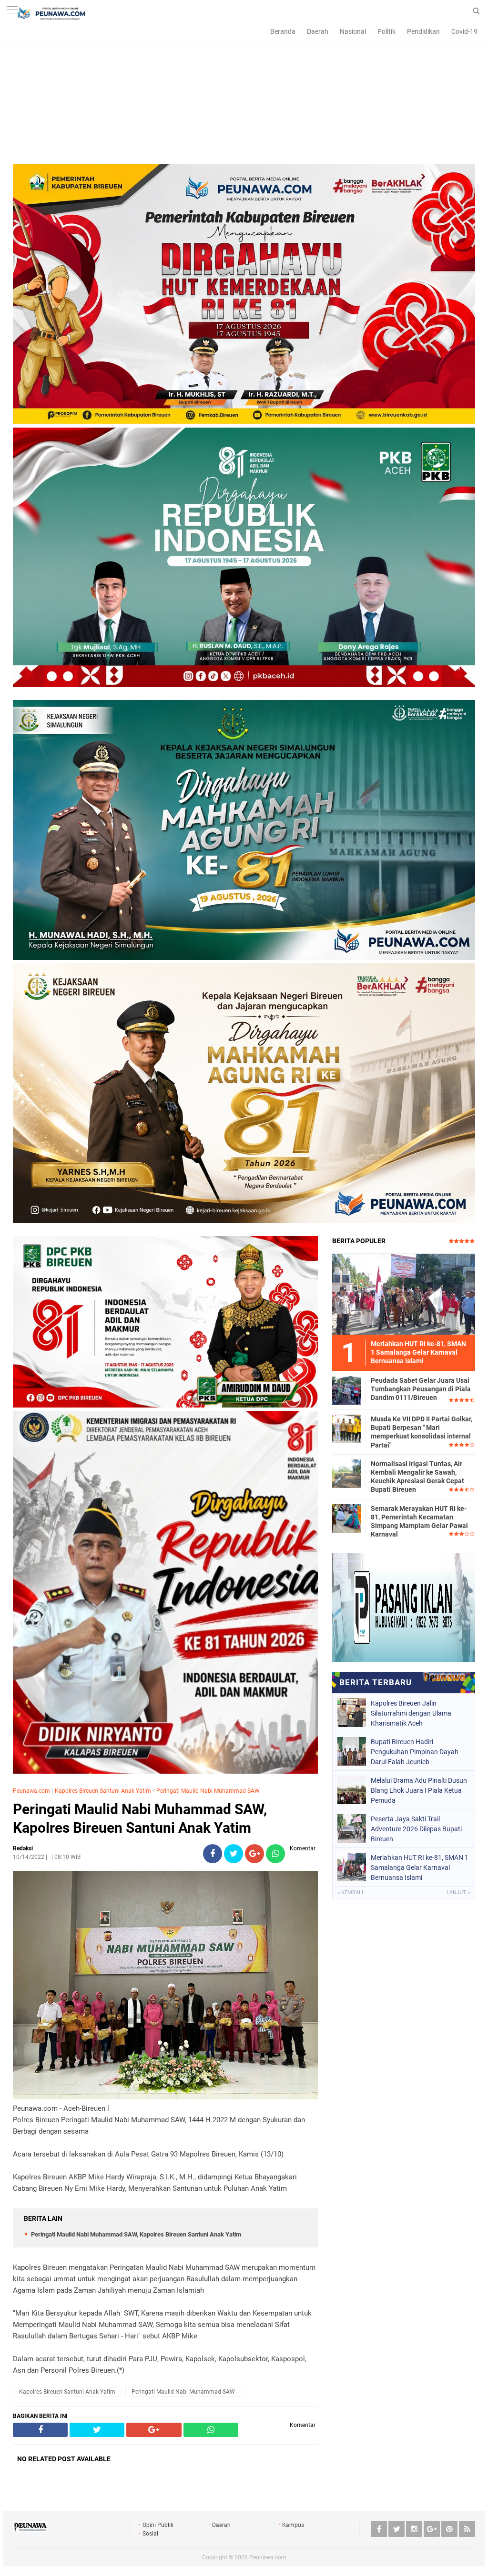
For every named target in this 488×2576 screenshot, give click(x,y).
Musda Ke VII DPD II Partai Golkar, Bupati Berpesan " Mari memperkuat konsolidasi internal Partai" (422, 1432)
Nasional (353, 31)
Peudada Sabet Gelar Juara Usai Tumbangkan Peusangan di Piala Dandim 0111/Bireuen (421, 1389)
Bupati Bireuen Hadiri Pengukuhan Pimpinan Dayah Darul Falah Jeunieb (415, 1752)
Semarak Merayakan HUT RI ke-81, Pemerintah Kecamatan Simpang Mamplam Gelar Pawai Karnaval (419, 1522)
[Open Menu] (12, 11)
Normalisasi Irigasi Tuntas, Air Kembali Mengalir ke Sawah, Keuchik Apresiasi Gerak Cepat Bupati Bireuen (417, 1477)
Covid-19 (464, 31)
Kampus (293, 2525)
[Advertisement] (244, 98)
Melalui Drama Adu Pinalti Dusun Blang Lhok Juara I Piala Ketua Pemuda (419, 1790)
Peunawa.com (31, 1791)
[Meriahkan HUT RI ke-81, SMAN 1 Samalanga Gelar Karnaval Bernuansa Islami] (404, 1294)
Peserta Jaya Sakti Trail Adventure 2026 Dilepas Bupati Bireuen (416, 1829)
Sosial (150, 2534)
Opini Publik (158, 2525)
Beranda (283, 31)
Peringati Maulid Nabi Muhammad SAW (208, 1791)
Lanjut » (458, 1892)
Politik (386, 31)
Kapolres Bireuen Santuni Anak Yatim (103, 1791)
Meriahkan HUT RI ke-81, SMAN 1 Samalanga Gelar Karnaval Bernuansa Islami (420, 1867)
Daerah (318, 31)
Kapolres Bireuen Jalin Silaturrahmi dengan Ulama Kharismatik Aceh (411, 1713)
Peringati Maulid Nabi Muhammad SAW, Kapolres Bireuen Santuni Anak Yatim (140, 1818)
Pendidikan (423, 31)
